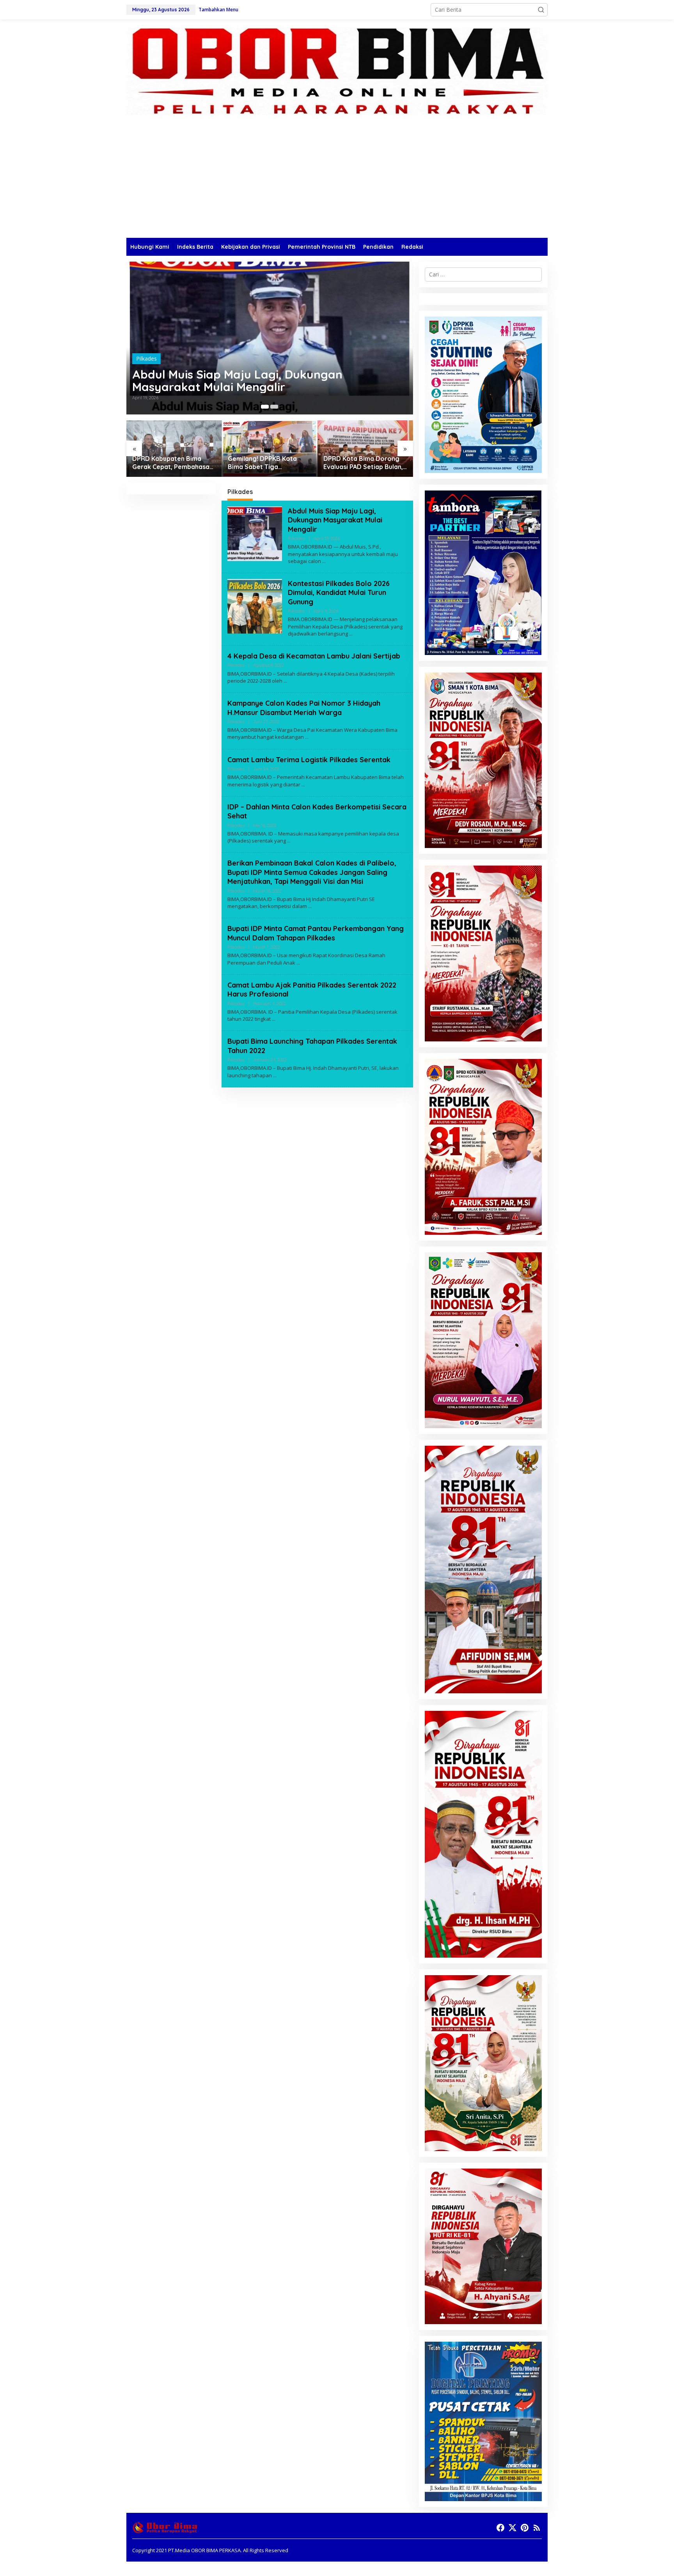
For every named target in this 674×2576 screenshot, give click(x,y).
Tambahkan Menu (218, 10)
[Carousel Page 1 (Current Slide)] (265, 407)
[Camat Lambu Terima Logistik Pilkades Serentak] (303, 785)
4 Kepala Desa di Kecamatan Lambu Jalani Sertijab (314, 656)
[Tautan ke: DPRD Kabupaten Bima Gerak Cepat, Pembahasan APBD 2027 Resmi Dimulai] (174, 449)
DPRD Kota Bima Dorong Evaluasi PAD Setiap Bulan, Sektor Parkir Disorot (363, 463)
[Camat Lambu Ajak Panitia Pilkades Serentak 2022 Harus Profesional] (274, 1019)
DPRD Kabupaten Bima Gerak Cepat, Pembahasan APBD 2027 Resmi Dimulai (173, 463)
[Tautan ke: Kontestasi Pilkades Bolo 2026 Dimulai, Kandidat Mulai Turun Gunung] (255, 606)
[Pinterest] (525, 2528)
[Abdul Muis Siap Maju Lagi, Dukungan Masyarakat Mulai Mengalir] (324, 561)
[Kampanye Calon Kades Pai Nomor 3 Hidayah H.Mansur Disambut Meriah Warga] (307, 737)
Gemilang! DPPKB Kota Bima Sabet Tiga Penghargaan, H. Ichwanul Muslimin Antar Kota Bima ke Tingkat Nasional (267, 463)
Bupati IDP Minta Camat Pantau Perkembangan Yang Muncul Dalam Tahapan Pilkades (316, 933)
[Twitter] (513, 2528)
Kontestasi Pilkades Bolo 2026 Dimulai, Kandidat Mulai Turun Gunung (339, 593)
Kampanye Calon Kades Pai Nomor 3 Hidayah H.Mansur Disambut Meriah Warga (304, 708)
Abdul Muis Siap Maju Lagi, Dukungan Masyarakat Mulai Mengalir (237, 381)
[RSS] (537, 2528)
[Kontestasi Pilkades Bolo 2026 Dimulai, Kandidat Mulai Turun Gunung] (351, 634)
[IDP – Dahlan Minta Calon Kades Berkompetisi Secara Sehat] (289, 841)
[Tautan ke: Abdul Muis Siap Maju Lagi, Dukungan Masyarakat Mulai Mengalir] (270, 338)
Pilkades (146, 359)
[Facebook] (500, 2528)
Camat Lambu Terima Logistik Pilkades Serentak (309, 760)
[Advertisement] (337, 179)
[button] (541, 10)
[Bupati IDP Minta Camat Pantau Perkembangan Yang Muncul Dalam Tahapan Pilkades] (298, 963)
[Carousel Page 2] (274, 407)
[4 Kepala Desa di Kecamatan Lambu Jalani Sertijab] (285, 681)
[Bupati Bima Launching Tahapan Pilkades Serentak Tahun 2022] (275, 1076)
